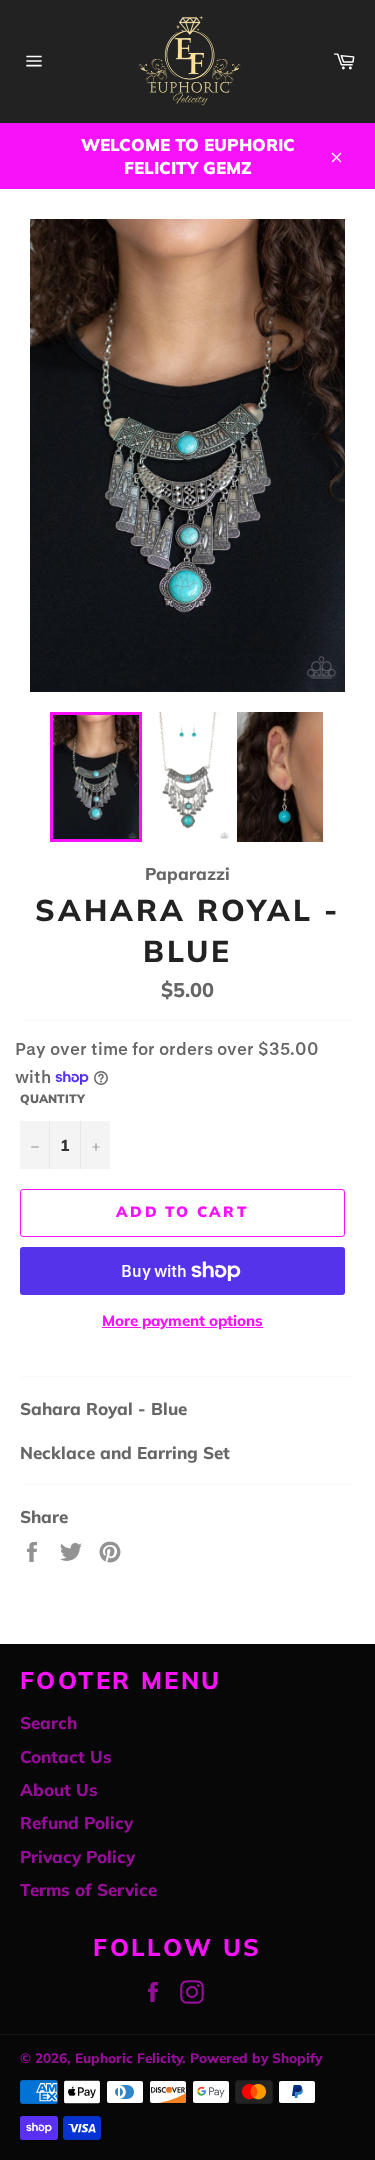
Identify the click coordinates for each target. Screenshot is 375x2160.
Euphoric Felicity (128, 2057)
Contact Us (66, 1756)
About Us (59, 1789)
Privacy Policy (77, 1856)
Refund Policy (76, 1822)
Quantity (52, 1098)
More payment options (182, 1320)
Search (48, 1722)
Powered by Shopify (256, 2057)
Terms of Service (88, 1889)
